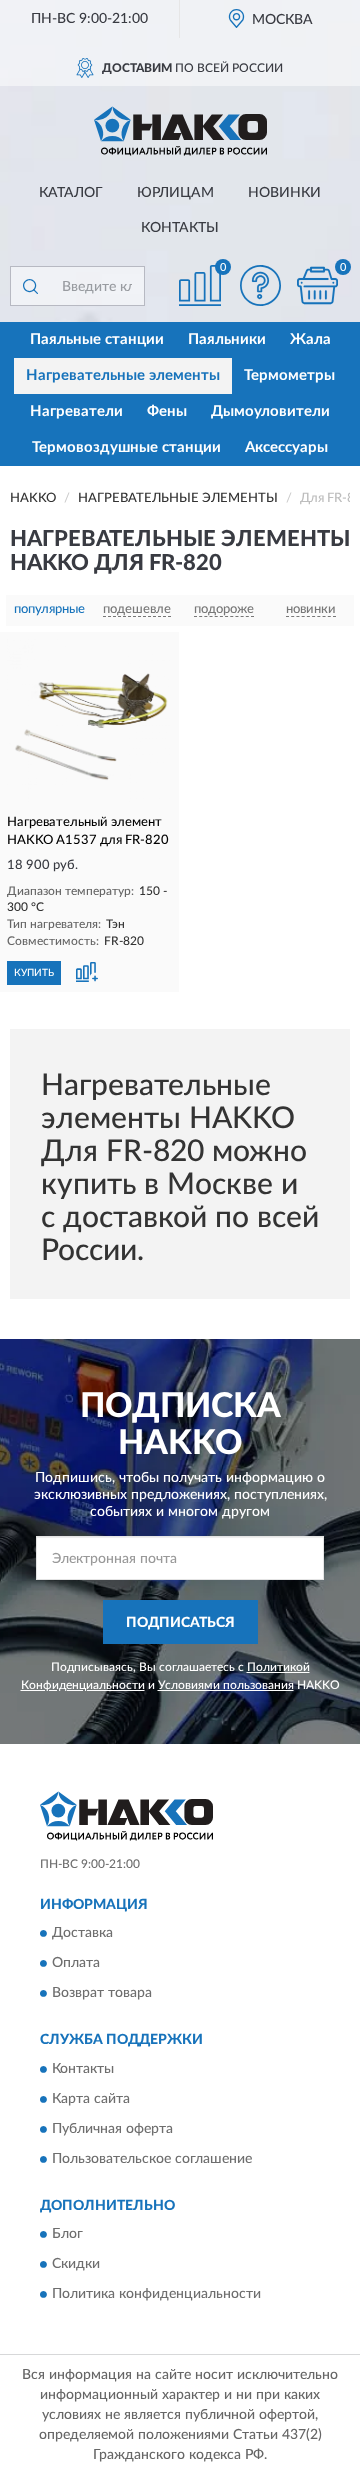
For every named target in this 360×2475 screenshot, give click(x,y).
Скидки (76, 2264)
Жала (310, 339)
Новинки (284, 193)
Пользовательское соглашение (152, 2159)
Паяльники (227, 339)
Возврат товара (102, 1994)
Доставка (82, 1934)
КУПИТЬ (34, 973)
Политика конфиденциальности (156, 2294)
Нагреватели (76, 411)
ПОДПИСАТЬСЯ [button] (180, 1623)
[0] (317, 285)
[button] (260, 285)
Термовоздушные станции (126, 447)
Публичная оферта (112, 2129)
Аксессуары (286, 447)
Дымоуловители (270, 411)
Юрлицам (175, 193)
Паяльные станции (97, 339)
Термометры (289, 375)
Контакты (180, 228)
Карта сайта (91, 2099)
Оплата (76, 1964)
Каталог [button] (71, 193)
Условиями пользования (226, 1685)
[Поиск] (30, 286)
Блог (67, 2234)
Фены (167, 411)
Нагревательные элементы (123, 375)
